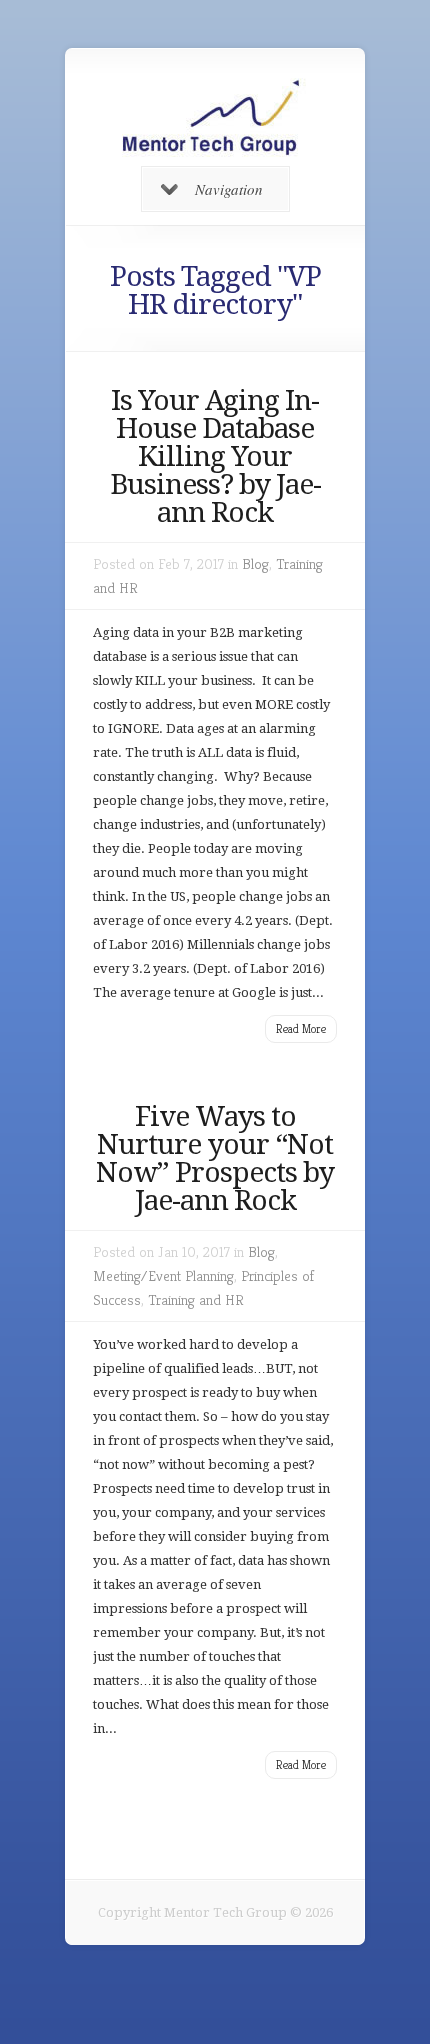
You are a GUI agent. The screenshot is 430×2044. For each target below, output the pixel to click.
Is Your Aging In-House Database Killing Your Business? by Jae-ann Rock (215, 456)
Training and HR (196, 1299)
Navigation (229, 189)
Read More (301, 1028)
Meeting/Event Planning (163, 1275)
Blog (255, 563)
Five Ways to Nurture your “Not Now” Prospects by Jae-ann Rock (215, 1158)
